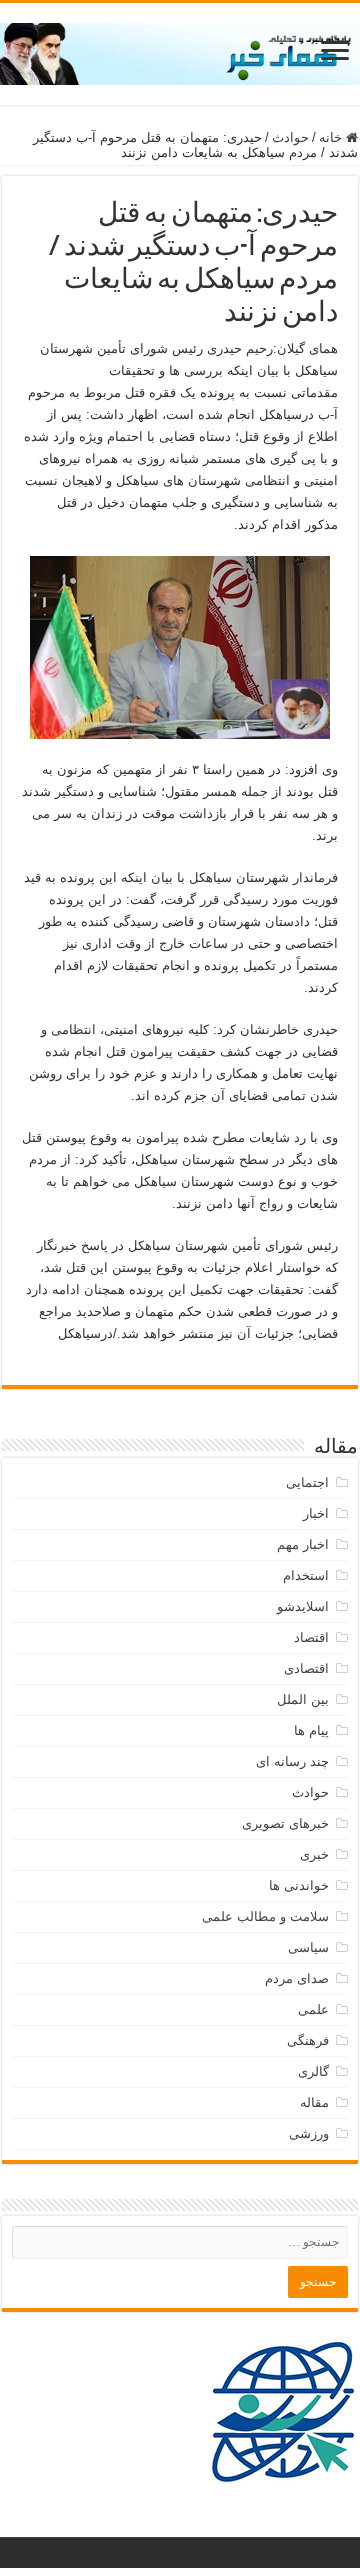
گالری (313, 2071)
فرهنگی (308, 2040)
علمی (313, 2009)
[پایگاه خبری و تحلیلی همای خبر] (180, 50)
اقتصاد (311, 1637)
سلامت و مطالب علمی (265, 1916)
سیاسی (308, 1947)
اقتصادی (306, 1668)
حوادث (290, 137)
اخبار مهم (303, 1544)
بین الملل (303, 1699)
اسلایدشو (303, 1606)
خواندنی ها (299, 1885)
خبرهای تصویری (285, 1823)
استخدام (306, 1575)
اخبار (316, 1513)
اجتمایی (307, 1482)
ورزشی (309, 2133)
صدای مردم (297, 1978)
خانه (332, 137)
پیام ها (311, 1730)
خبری (314, 1854)
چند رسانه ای (292, 1761)
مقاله (314, 2102)
